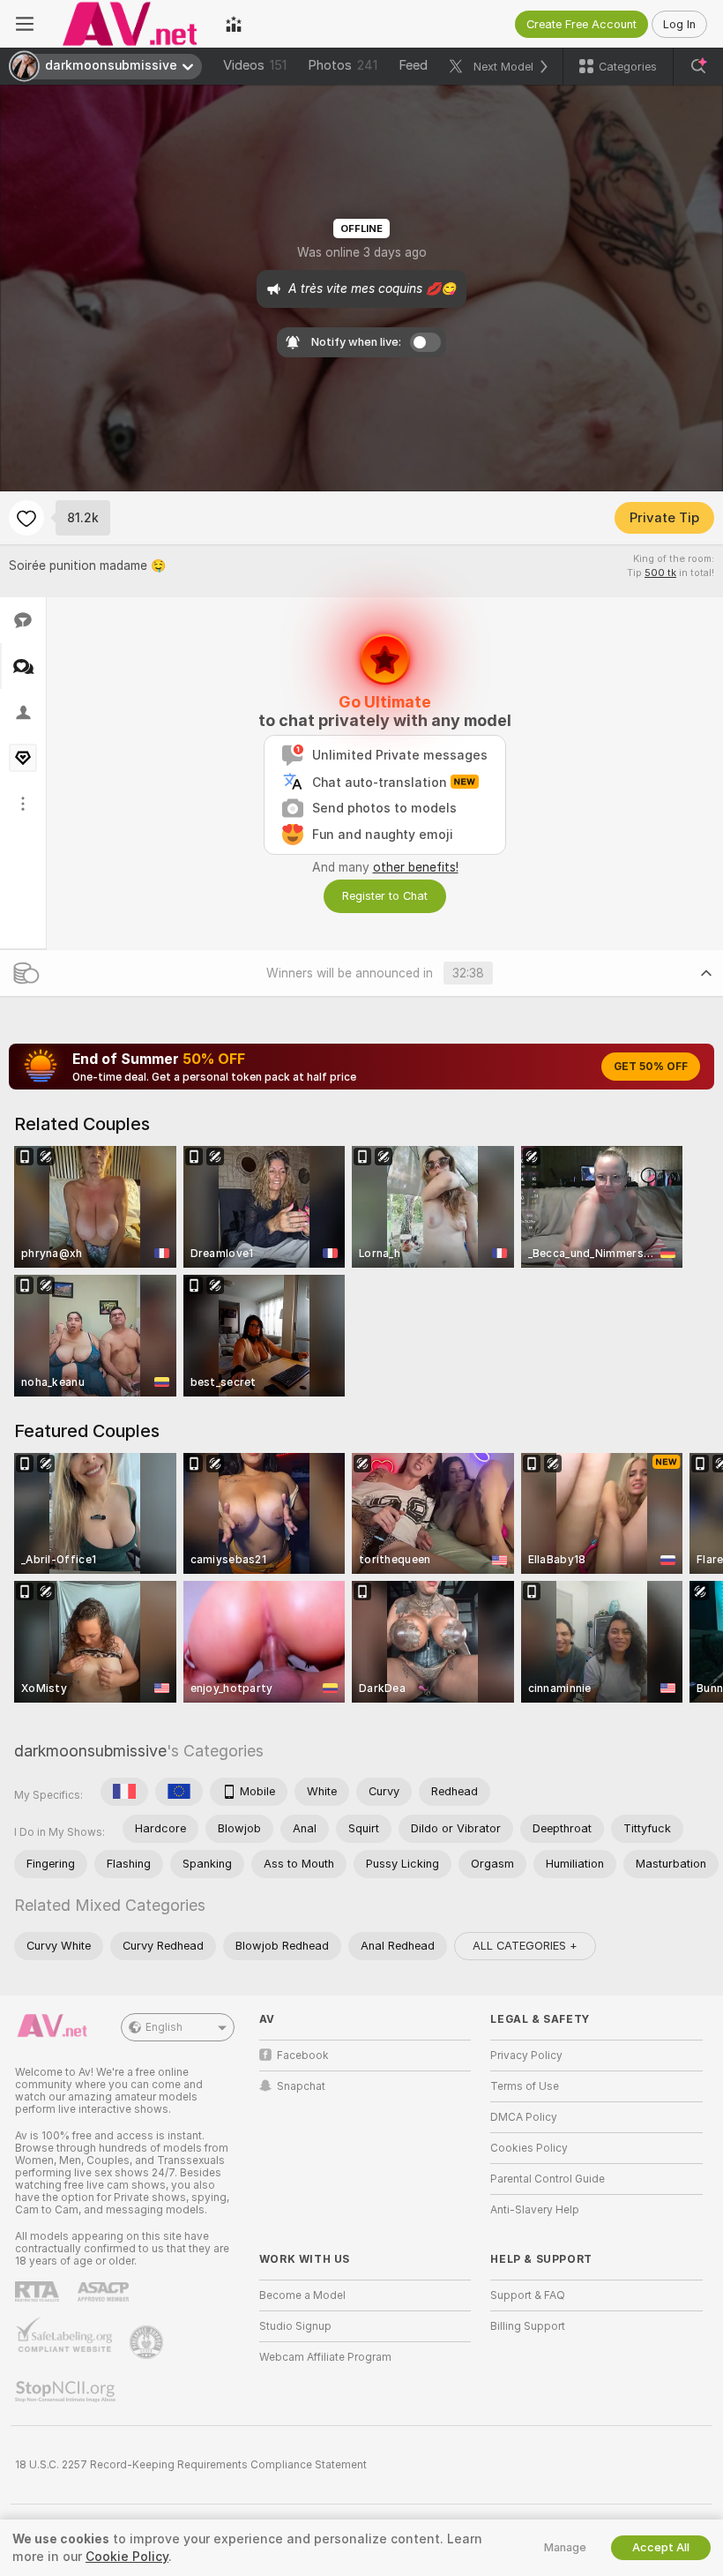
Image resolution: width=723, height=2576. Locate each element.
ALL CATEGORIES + (525, 1946)
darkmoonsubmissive (90, 1751)
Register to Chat (385, 896)
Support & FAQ (528, 2295)
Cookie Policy (127, 2557)
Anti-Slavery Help (535, 2210)
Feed (413, 65)
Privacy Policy (526, 2056)
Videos (255, 65)
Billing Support (528, 2326)
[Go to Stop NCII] (67, 2392)
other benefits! (416, 867)
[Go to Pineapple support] (148, 2342)
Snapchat (301, 2086)
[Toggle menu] (25, 24)
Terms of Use (525, 2086)
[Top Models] (234, 24)
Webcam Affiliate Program (325, 2357)
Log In (679, 24)
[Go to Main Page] (130, 24)
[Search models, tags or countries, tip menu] (698, 66)
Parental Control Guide (548, 2179)
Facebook (303, 2056)
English (164, 2027)
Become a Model (302, 2295)
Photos (343, 65)
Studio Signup (295, 2326)
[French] (124, 1792)
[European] (179, 1792)
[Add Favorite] (26, 518)
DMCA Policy (524, 2117)
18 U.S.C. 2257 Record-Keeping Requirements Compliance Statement (191, 2465)
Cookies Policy (529, 2148)
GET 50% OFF (651, 1067)
